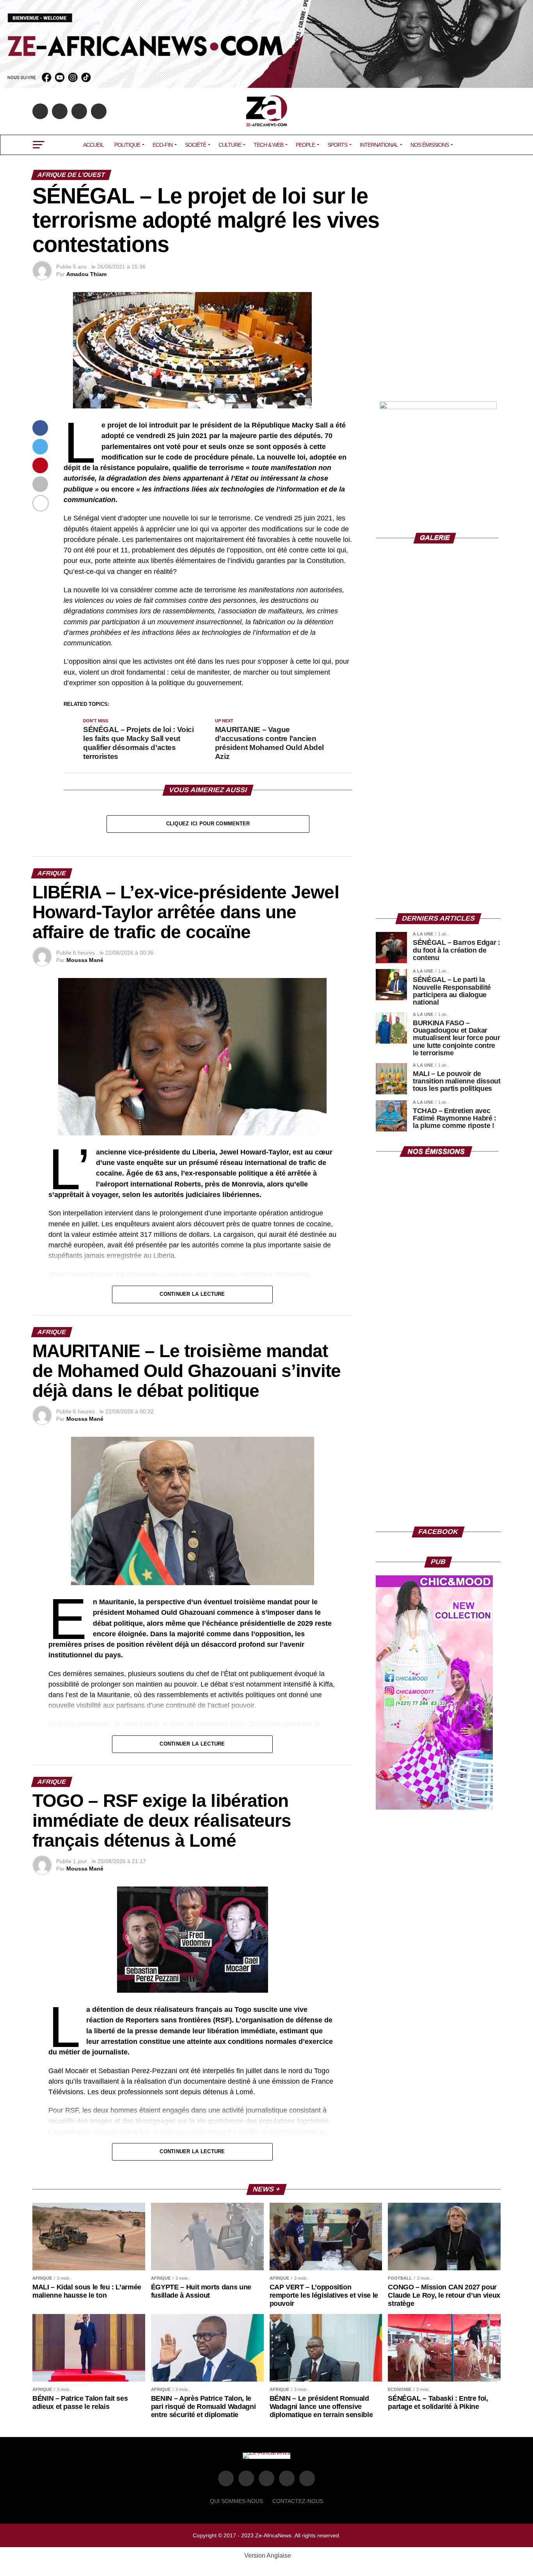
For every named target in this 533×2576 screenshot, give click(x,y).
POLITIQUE (127, 145)
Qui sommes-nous (236, 2501)
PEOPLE (305, 145)
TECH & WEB (268, 145)
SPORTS (337, 145)
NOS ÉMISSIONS (430, 145)
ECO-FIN (163, 145)
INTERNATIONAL (379, 145)
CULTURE (230, 145)
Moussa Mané (85, 960)
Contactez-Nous (298, 2501)
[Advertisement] (438, 341)
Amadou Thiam (86, 274)
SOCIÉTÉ (195, 145)
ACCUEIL (93, 145)
